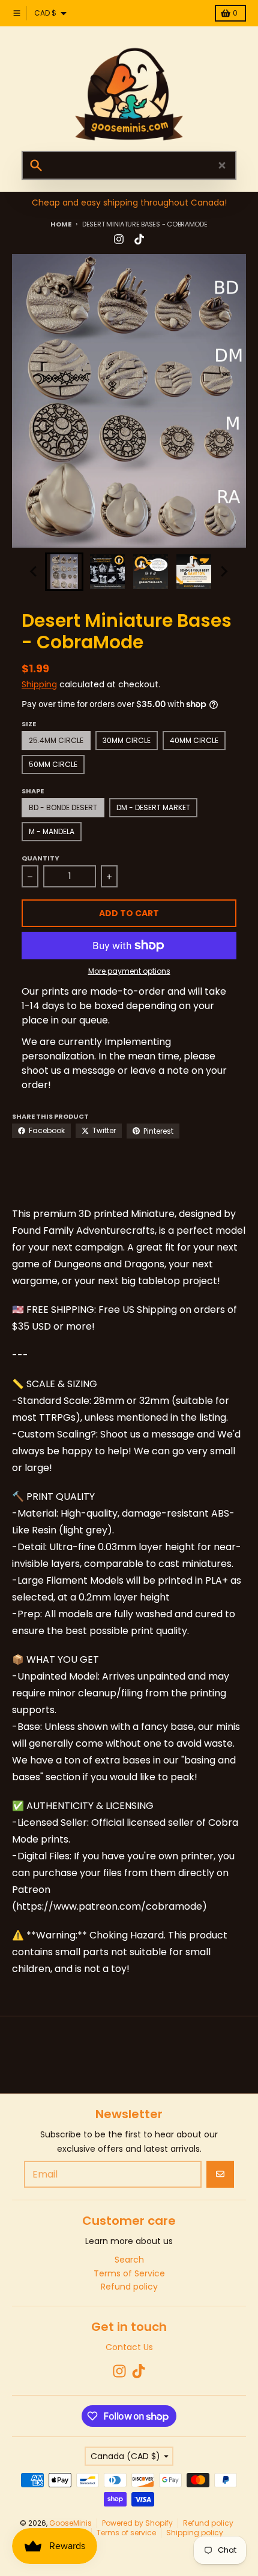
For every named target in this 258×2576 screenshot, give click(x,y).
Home (61, 224)
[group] (64, 572)
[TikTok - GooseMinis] (139, 239)
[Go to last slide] (34, 572)
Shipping (39, 684)
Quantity (40, 858)
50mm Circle (53, 764)
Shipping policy (195, 2533)
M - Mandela (52, 831)
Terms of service (126, 2533)
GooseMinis (70, 2523)
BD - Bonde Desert (63, 807)
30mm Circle (127, 740)
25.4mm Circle (56, 740)
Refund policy (208, 2523)
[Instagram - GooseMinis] (119, 239)
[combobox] (129, 165)
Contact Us (129, 2347)
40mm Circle (194, 740)
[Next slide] (224, 572)
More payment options (129, 971)
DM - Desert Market (153, 807)
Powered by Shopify (137, 2523)
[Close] (222, 165)
